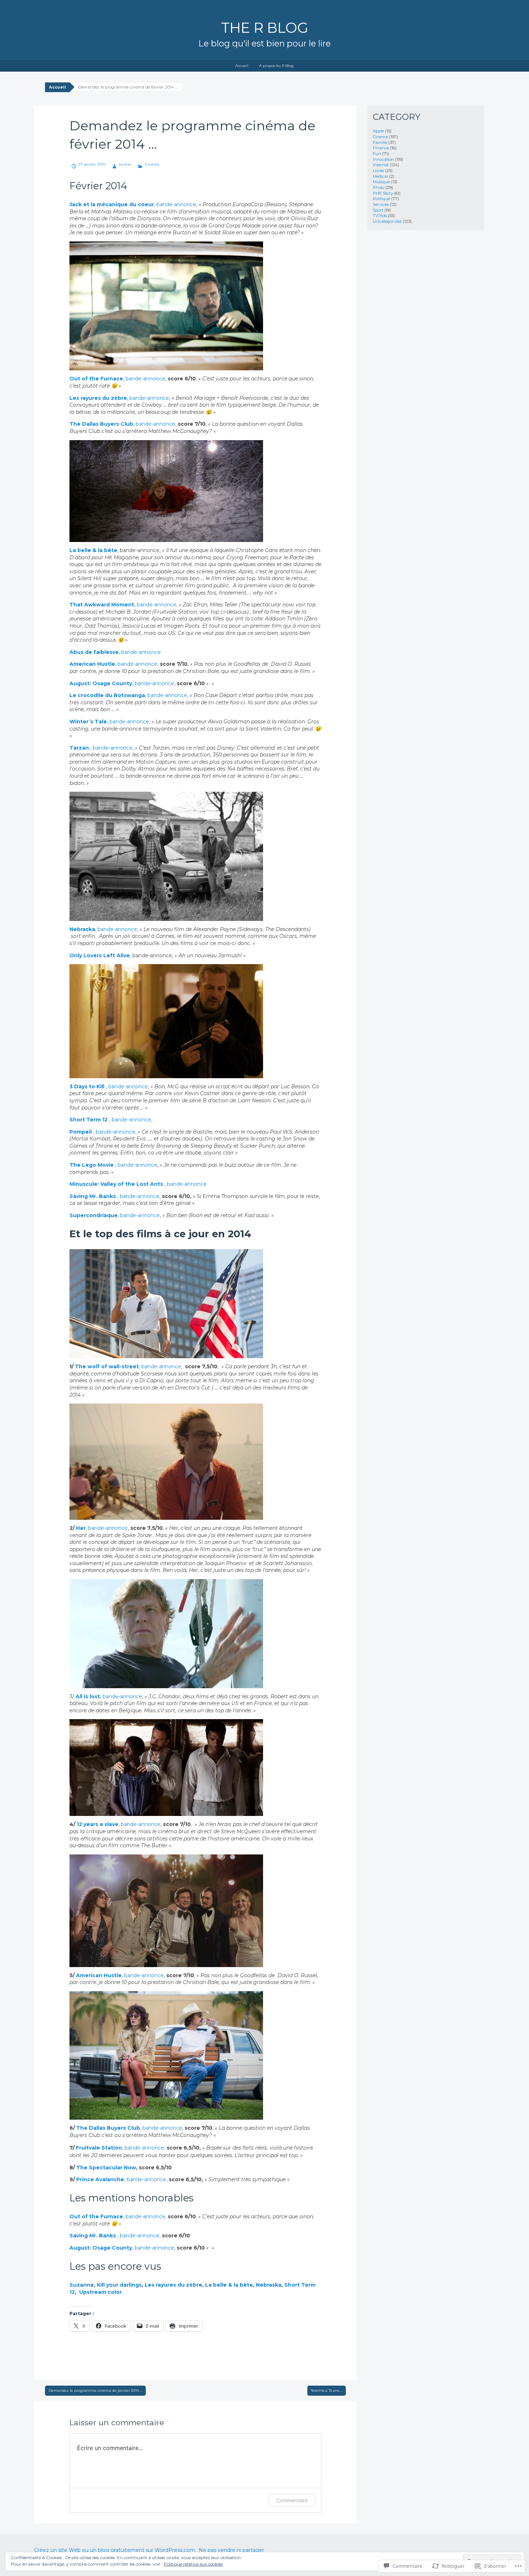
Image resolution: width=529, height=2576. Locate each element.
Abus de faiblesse (94, 652)
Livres (378, 171)
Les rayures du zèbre (98, 398)
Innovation (383, 159)
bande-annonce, (162, 1366)
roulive (125, 164)
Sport (378, 210)
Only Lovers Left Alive (100, 955)
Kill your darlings (119, 2285)
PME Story (383, 193)
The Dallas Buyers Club (101, 424)
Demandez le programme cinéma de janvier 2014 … (95, 2390)
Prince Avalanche (100, 2179)
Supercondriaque (94, 1215)
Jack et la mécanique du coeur (112, 204)
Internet (381, 165)
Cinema (152, 164)
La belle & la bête (93, 550)
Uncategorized (387, 221)
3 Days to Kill (88, 1086)
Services (381, 204)
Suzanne (82, 2285)
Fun (377, 154)
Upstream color (100, 2292)
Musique (381, 182)
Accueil (242, 66)
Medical (380, 176)
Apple (378, 131)
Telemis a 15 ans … (327, 2390)
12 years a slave (98, 1824)
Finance (381, 148)
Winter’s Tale (88, 722)
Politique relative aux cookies (193, 2564)
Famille (380, 143)
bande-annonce (176, 204)
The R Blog (265, 28)
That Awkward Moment (102, 605)
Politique (381, 199)
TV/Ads (380, 216)
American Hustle (92, 664)
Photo (379, 187)
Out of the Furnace (96, 379)
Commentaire (292, 2500)
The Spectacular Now (106, 2168)
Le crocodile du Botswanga (107, 695)
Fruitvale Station (99, 2148)
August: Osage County (101, 683)
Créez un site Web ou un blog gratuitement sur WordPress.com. (115, 2550)
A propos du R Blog (276, 66)
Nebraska (82, 929)
